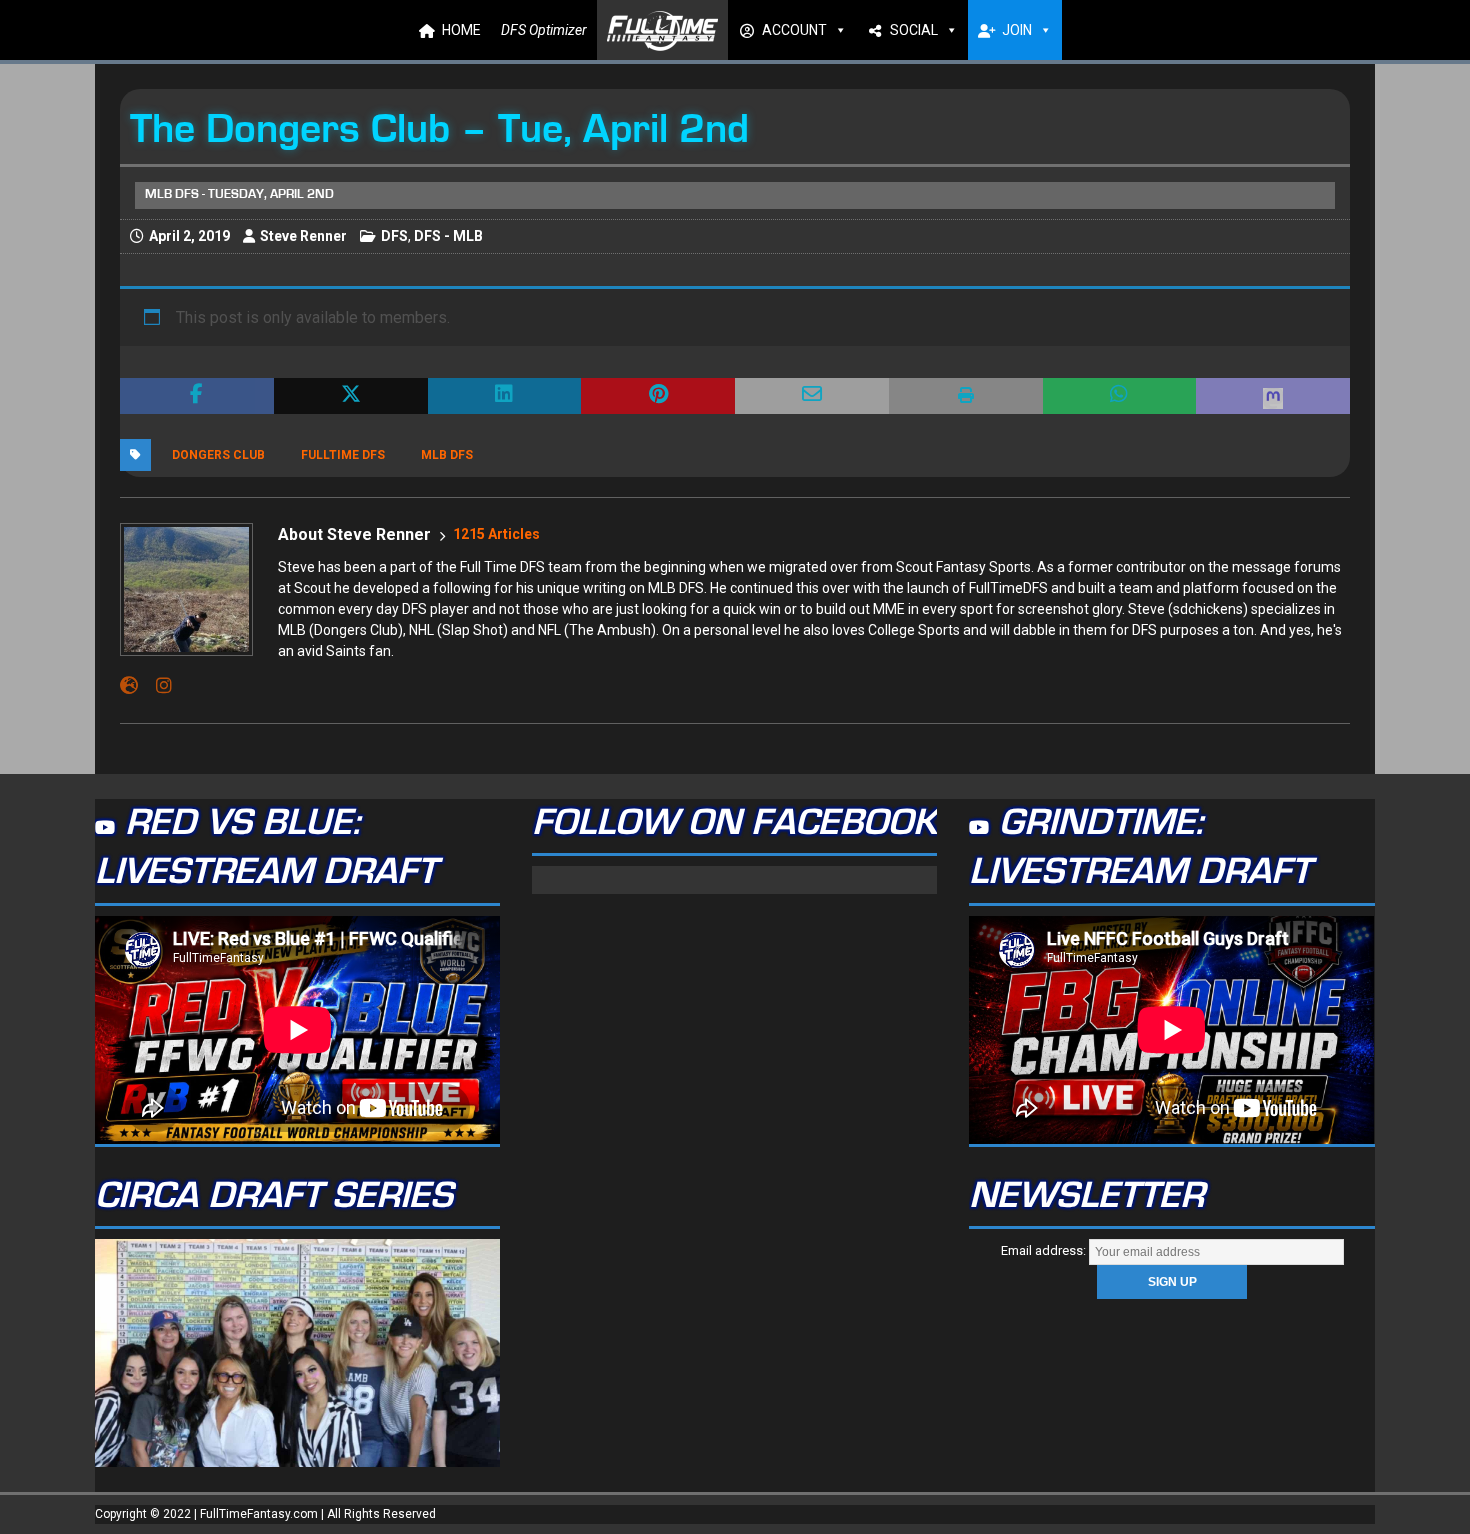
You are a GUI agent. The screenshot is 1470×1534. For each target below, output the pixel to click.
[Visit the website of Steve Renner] (129, 686)
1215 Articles (496, 534)
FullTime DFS (343, 455)
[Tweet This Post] (351, 396)
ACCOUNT (794, 30)
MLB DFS (447, 455)
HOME (461, 30)
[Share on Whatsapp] (1120, 396)
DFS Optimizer (544, 30)
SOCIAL (914, 30)
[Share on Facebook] (197, 396)
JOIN (1017, 30)
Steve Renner (303, 236)
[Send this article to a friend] (812, 396)
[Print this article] (966, 396)
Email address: (1045, 1250)
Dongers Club (218, 455)
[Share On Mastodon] (1273, 396)
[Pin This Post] (658, 396)
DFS (394, 236)
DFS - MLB (448, 236)
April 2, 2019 (189, 236)
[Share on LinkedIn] (505, 396)
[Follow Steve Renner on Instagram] (156, 686)
